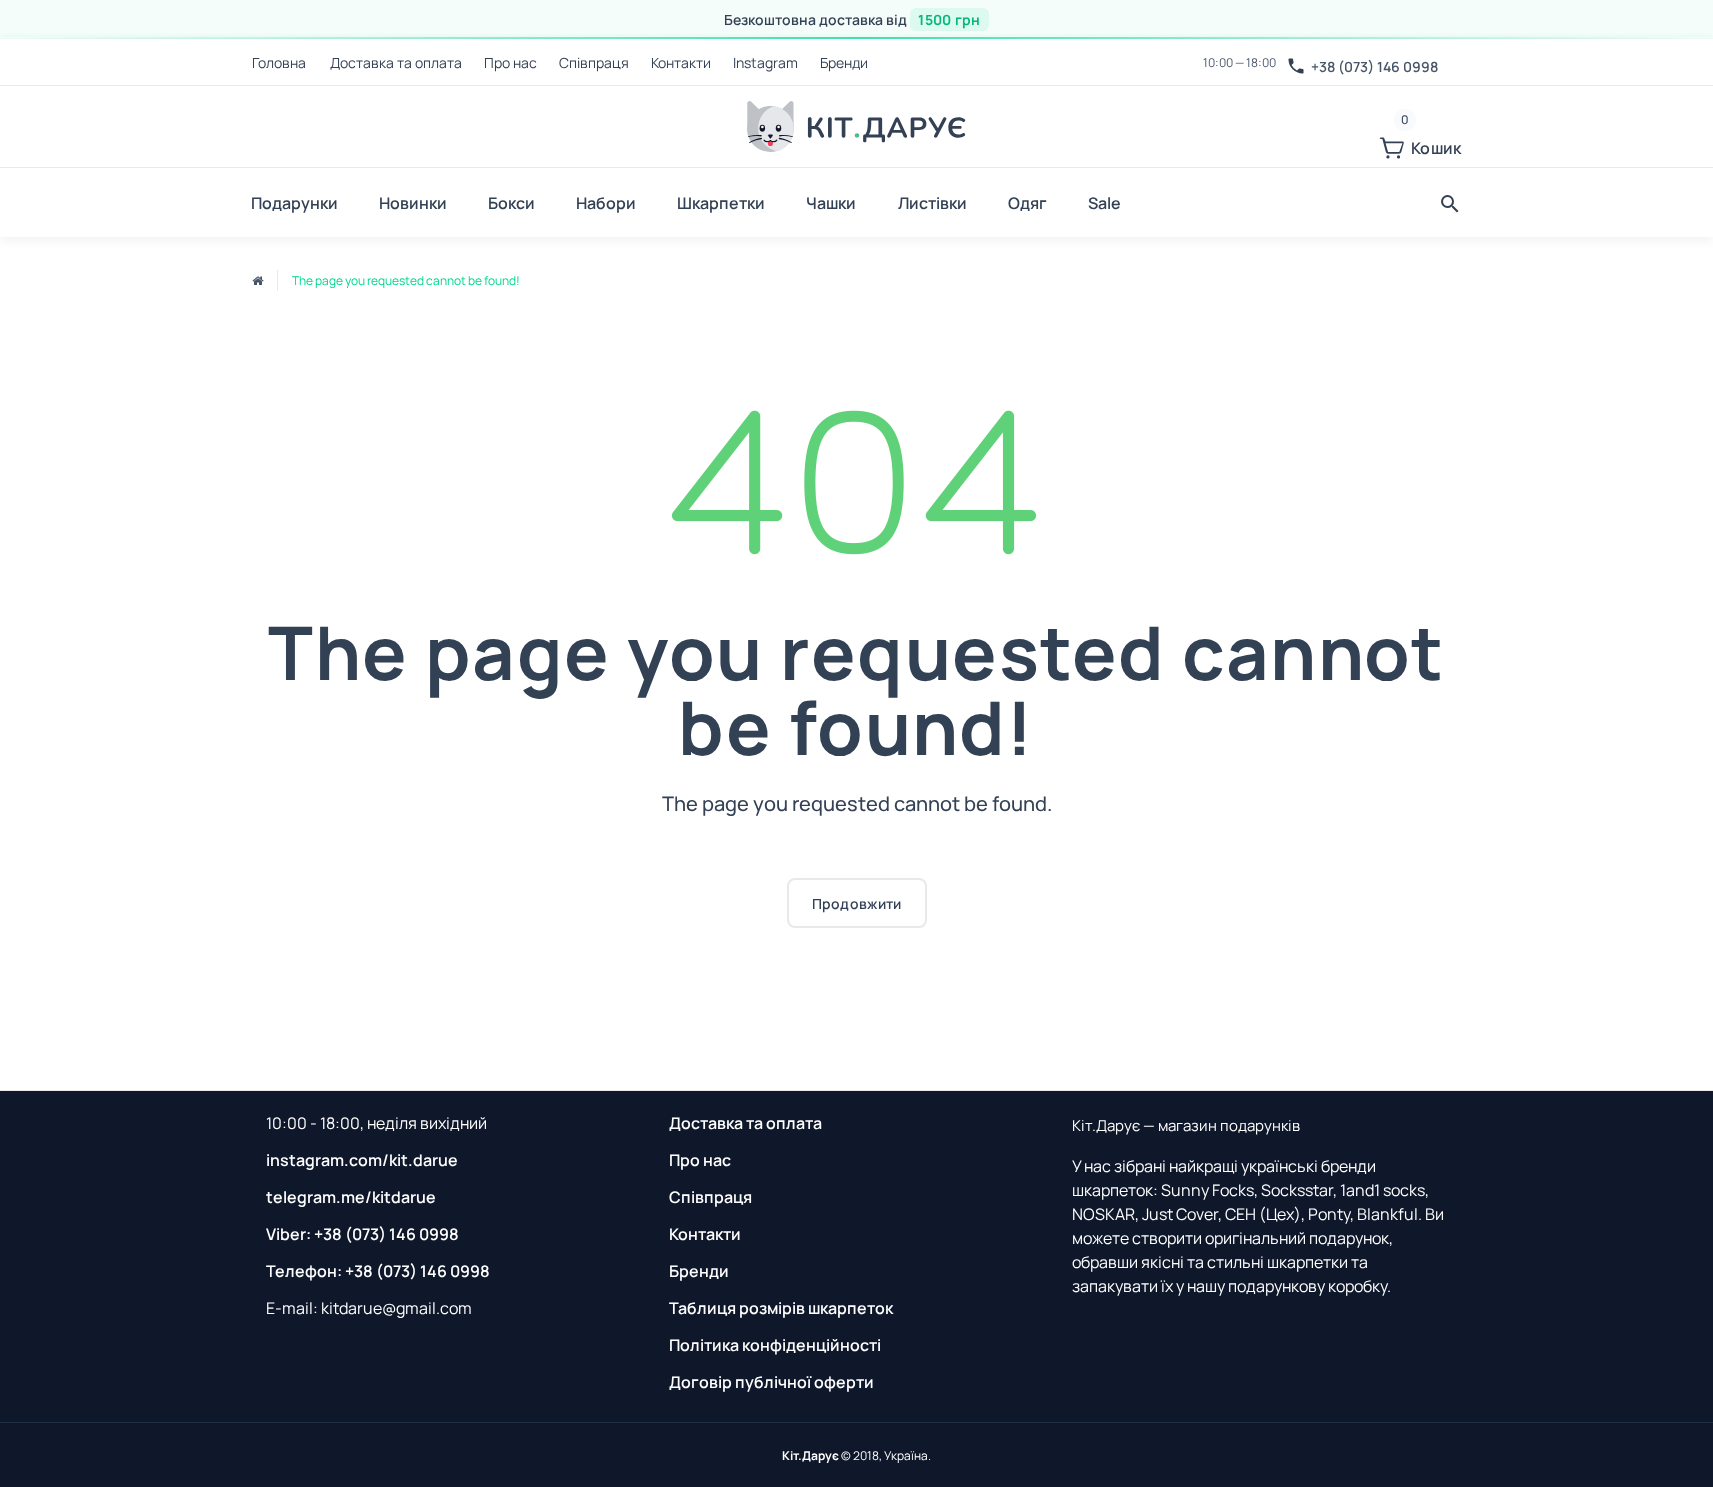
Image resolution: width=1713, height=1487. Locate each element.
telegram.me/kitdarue (351, 1197)
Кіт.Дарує (810, 1455)
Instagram (765, 62)
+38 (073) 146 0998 (1374, 66)
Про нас (510, 62)
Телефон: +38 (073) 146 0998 (378, 1271)
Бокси (511, 203)
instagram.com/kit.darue (362, 1160)
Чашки (831, 203)
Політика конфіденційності (775, 1345)
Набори (606, 203)
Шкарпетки (721, 203)
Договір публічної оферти (771, 1382)
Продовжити (857, 903)
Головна (279, 62)
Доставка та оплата (396, 62)
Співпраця (594, 62)
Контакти (681, 62)
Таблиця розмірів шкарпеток (781, 1308)
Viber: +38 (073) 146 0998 (362, 1234)
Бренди (844, 62)
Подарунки (294, 203)
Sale (1104, 203)
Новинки (413, 203)
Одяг (1027, 203)
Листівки (932, 203)
